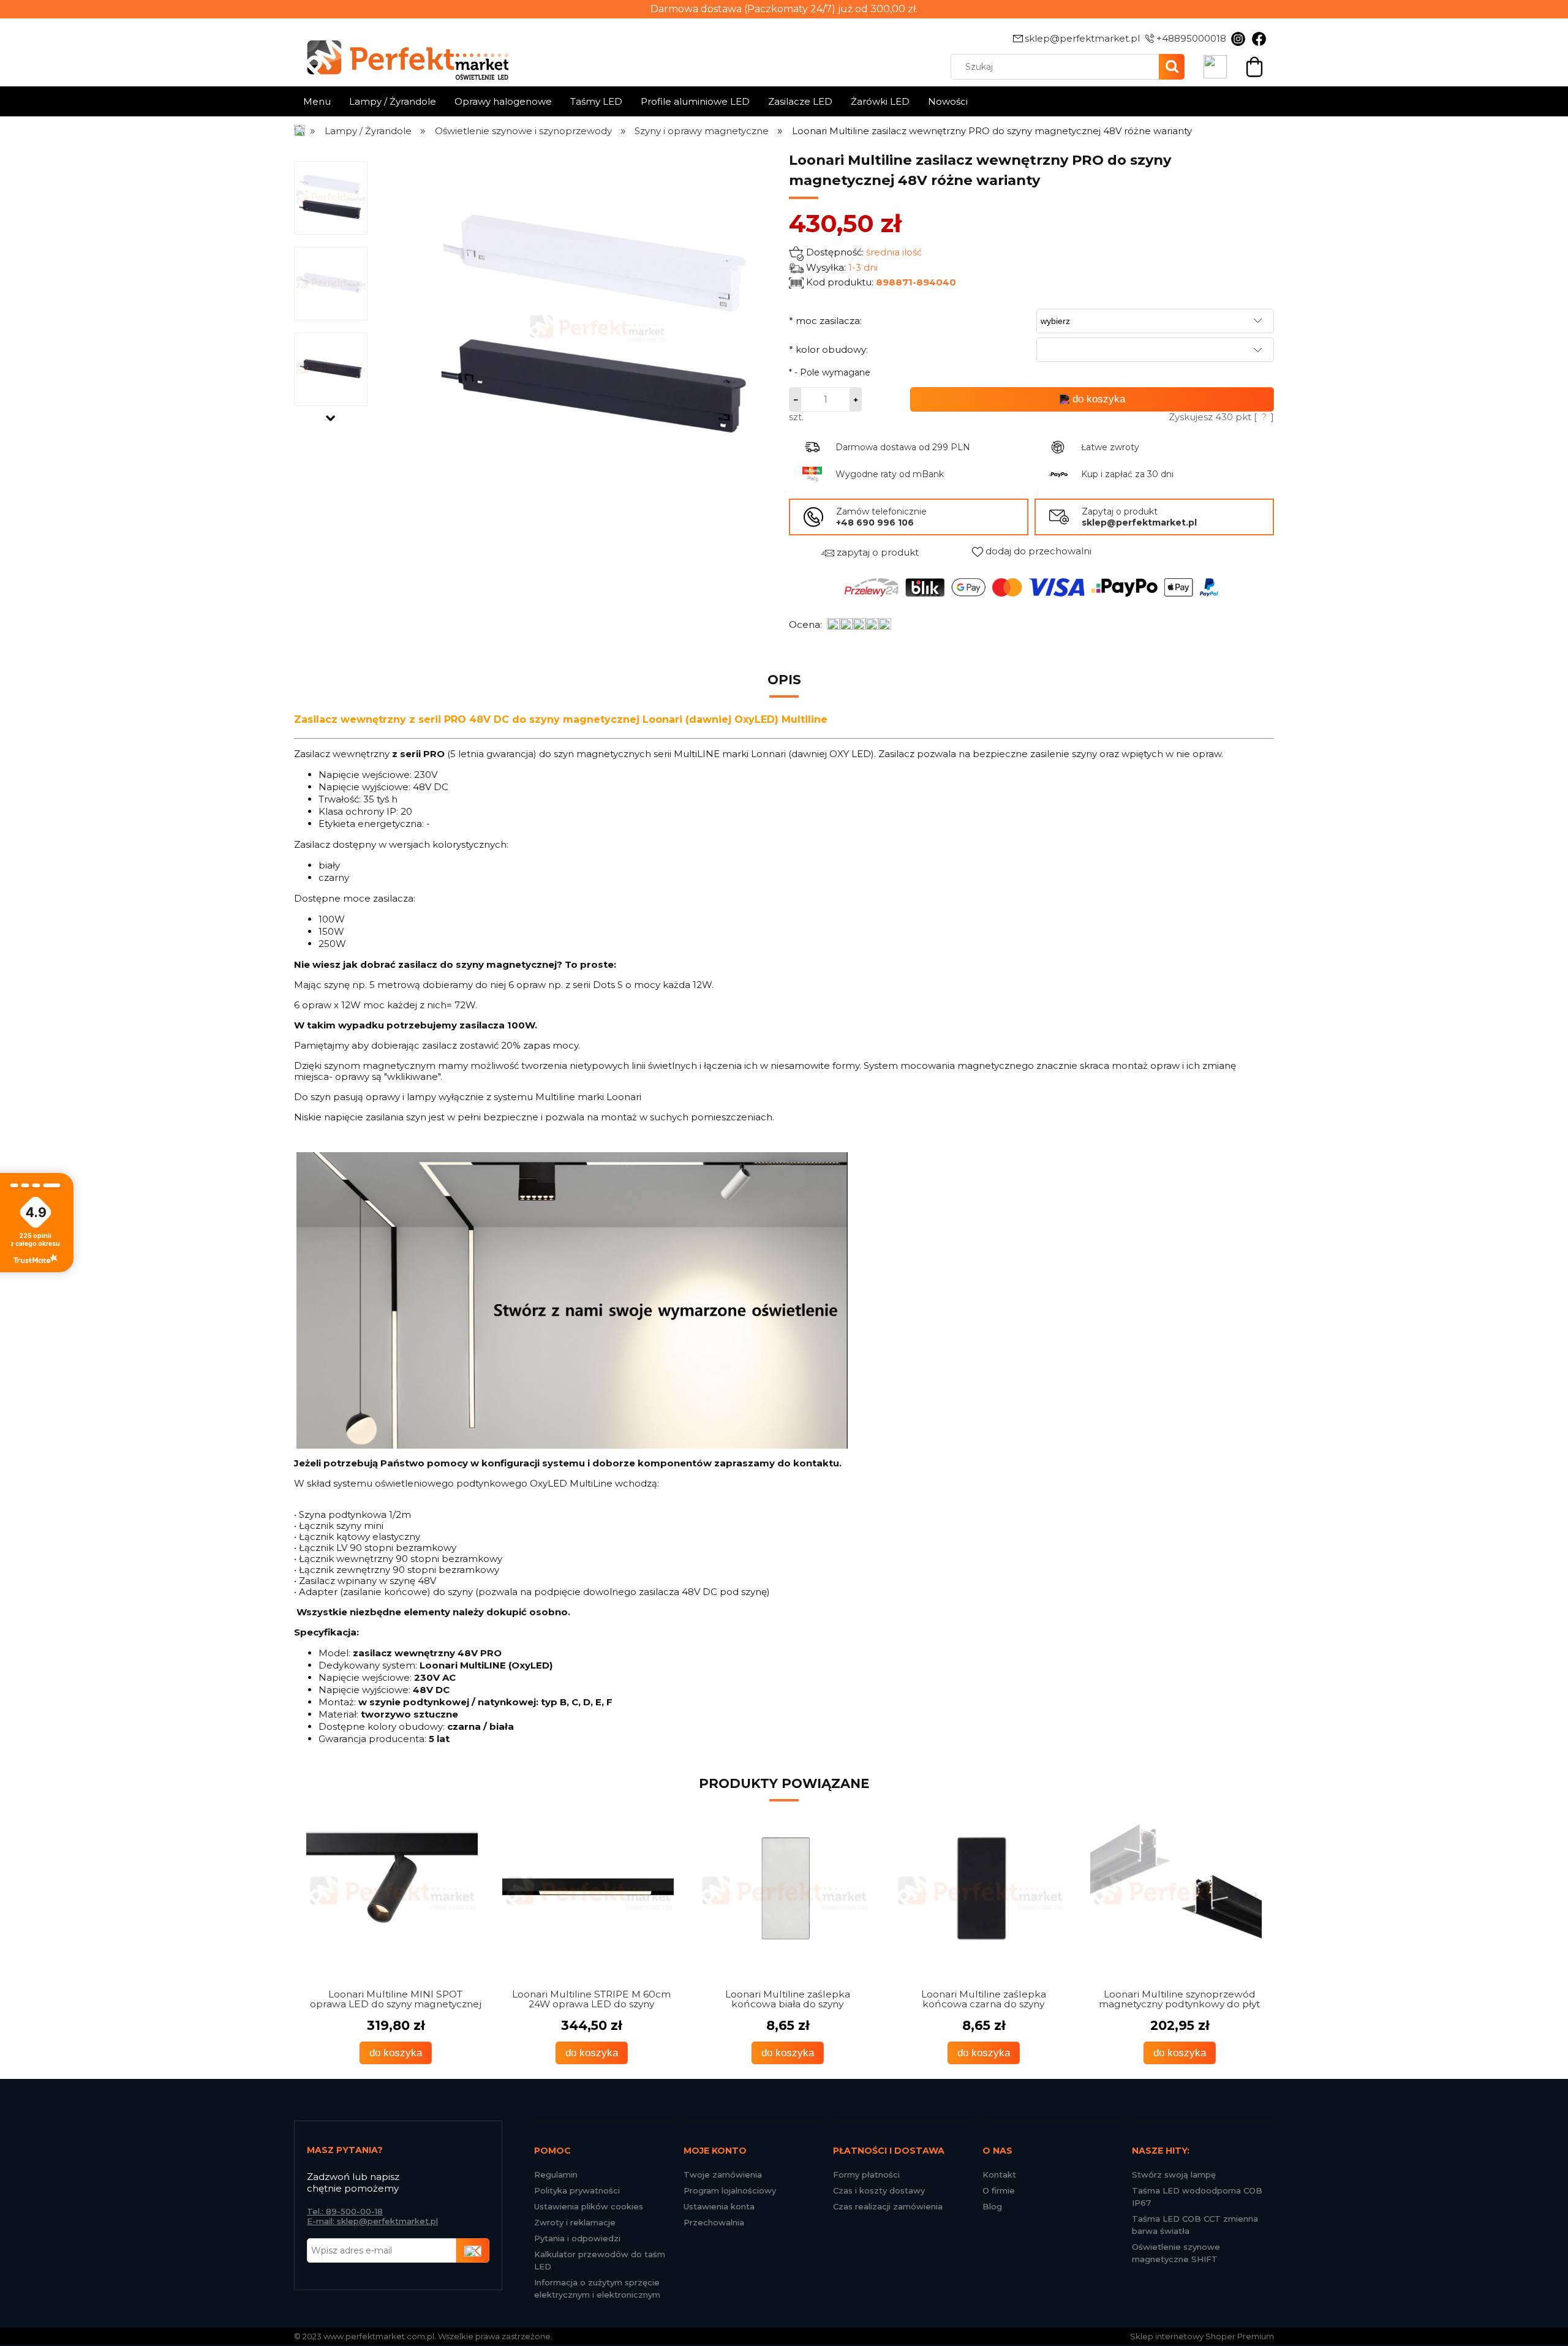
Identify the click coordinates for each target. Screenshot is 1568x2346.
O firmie (999, 2190)
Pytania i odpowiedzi (577, 2238)
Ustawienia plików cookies (589, 2206)
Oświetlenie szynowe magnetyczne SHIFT (1176, 2253)
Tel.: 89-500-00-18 (345, 2211)
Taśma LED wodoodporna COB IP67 (1197, 2197)
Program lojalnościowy (730, 2190)
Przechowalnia (714, 2222)
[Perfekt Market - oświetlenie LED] (401, 51)
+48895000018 (1191, 38)
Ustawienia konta (719, 2206)
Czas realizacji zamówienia (888, 2206)
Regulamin (556, 2174)
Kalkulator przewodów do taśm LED (600, 2260)
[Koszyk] (1254, 65)
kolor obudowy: (828, 349)
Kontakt (999, 2174)
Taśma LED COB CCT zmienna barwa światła (1195, 2225)
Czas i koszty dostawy (879, 2190)
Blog (992, 2206)
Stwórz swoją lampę (1174, 2174)
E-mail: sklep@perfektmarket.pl (372, 2221)
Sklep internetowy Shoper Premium (1202, 2336)
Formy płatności (866, 2174)
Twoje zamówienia (723, 2174)
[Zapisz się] (473, 2250)
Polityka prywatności (577, 2190)
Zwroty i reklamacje (575, 2222)
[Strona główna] (300, 131)
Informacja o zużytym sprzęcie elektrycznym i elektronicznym (597, 2288)
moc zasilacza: (825, 321)
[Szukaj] (1172, 67)
